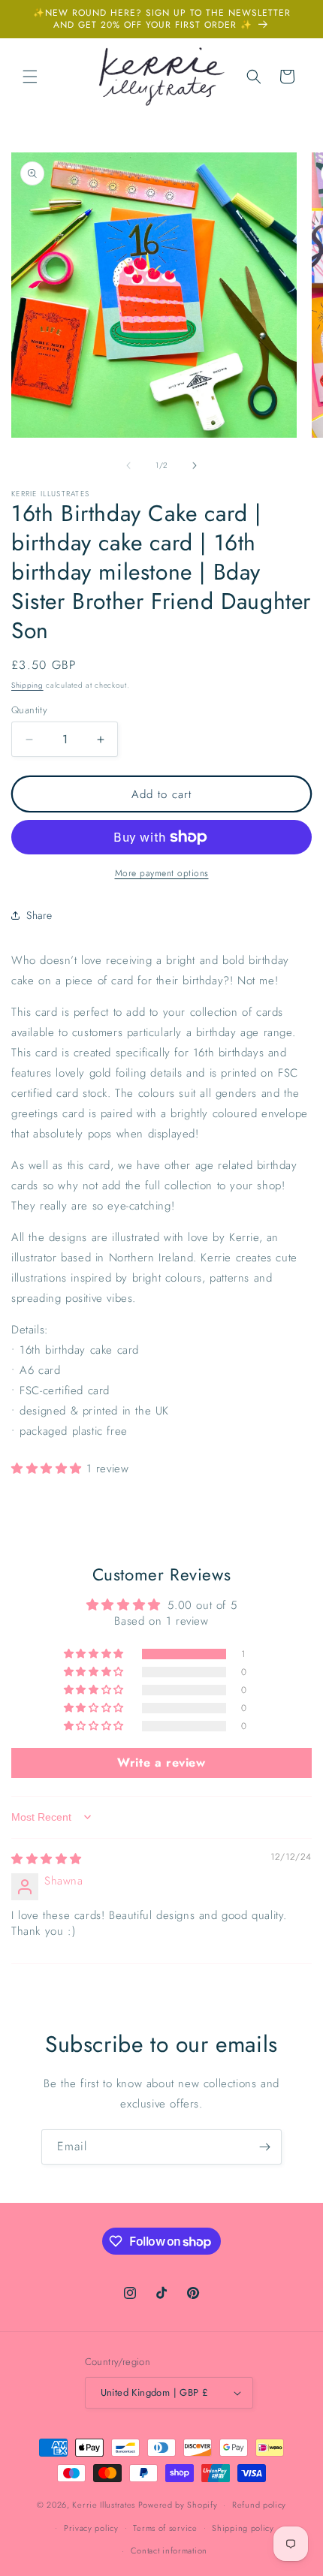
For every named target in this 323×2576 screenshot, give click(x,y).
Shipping (27, 685)
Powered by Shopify (178, 2505)
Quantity (29, 710)
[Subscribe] (264, 2147)
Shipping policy (243, 2528)
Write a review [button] (161, 1763)
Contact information (169, 2550)
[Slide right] (195, 465)
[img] (47, 1859)
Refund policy (259, 2505)
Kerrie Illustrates (104, 2505)
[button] (30, 77)
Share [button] (39, 915)
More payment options (162, 873)
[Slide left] (128, 465)
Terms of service (165, 2528)
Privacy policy (91, 2528)
